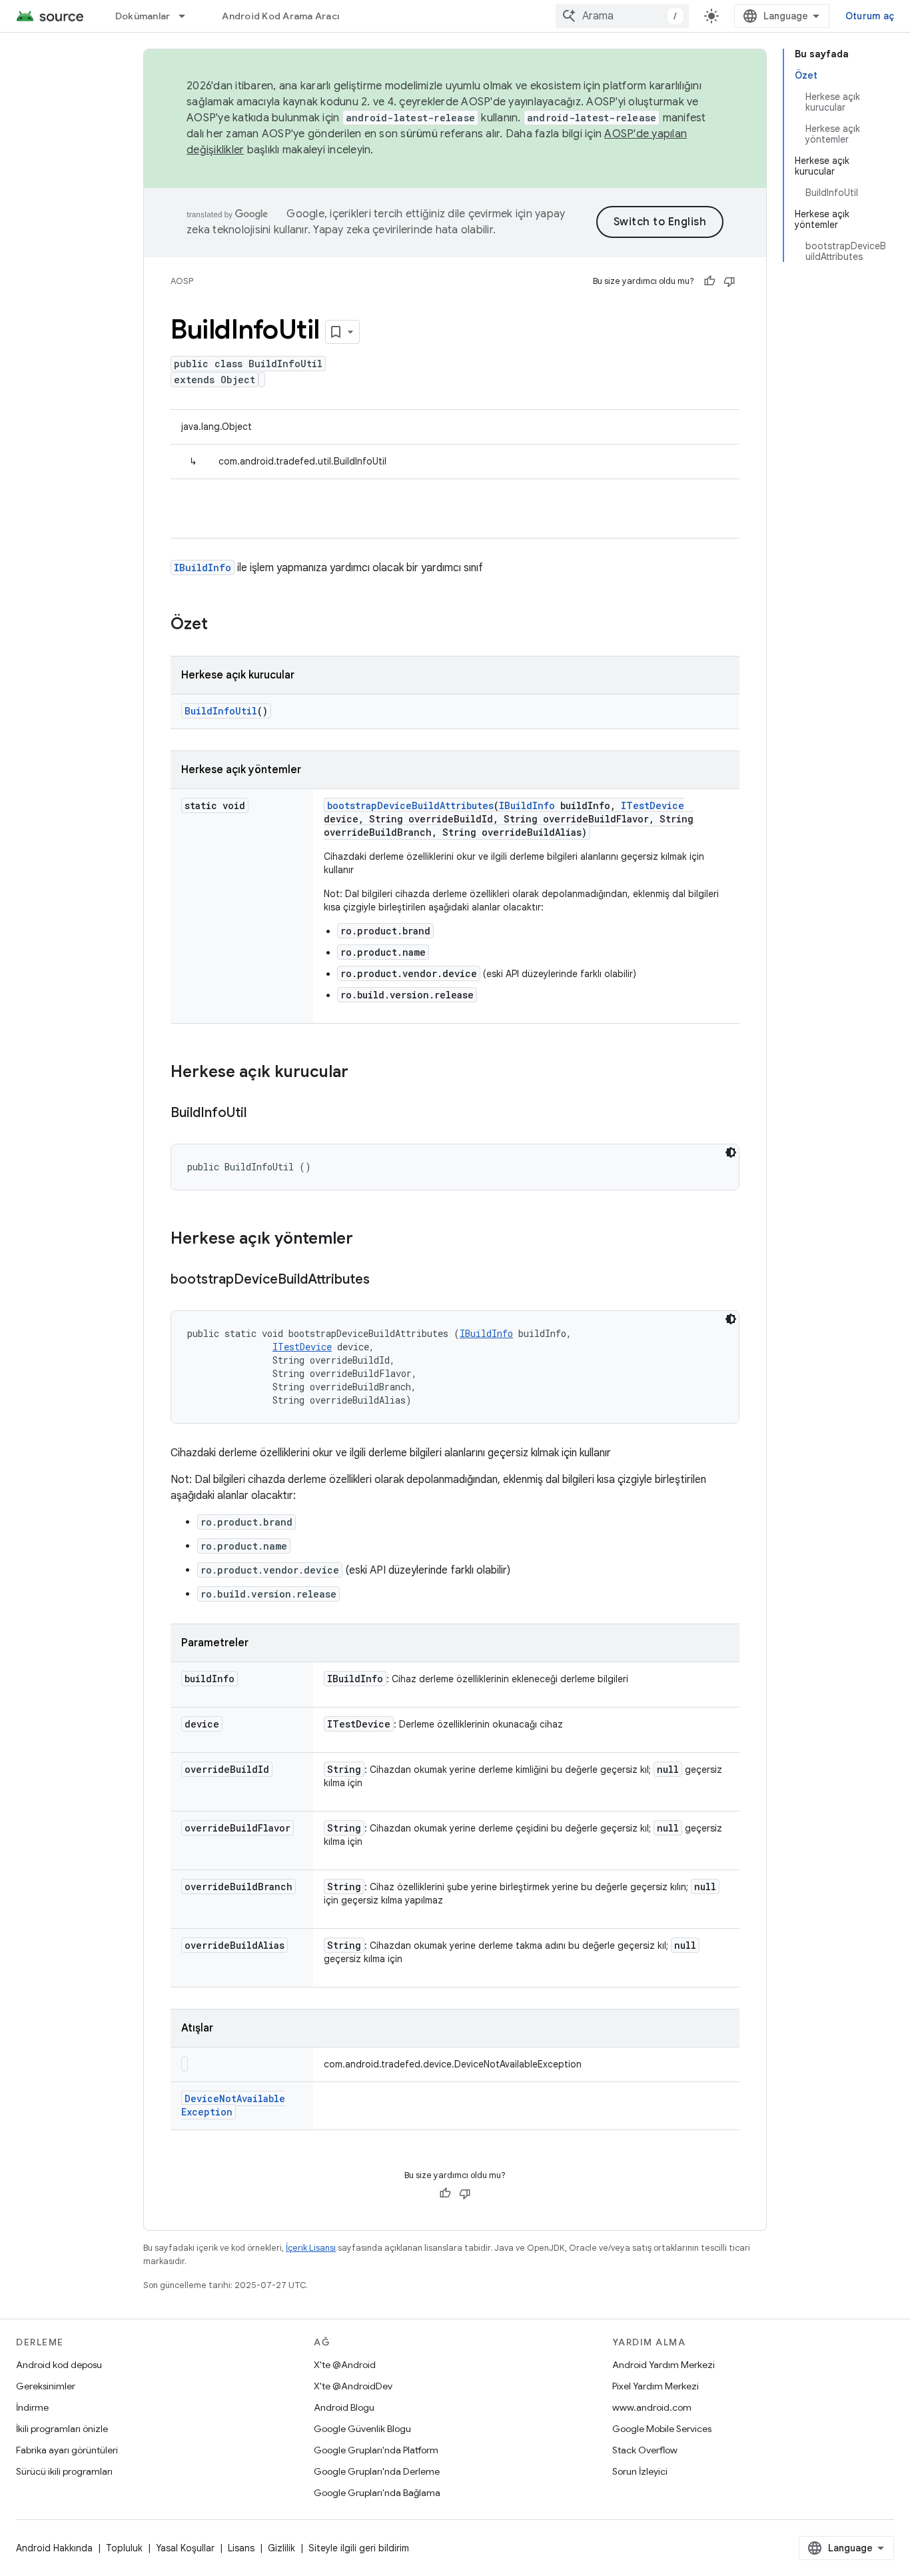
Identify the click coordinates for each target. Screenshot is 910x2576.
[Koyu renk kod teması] (731, 1152)
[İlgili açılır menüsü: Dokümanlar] (188, 16)
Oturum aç (870, 16)
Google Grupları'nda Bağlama (377, 2493)
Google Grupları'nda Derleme (377, 2471)
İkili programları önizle (62, 2429)
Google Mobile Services (662, 2429)
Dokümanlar (143, 16)
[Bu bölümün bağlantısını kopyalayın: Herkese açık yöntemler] (366, 1240)
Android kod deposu (59, 2365)
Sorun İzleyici (640, 2471)
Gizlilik (281, 2548)
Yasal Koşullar (185, 2548)
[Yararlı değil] (729, 281)
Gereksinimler (46, 2386)
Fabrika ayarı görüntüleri (67, 2450)
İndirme (32, 2407)
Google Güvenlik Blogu (362, 2429)
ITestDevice (653, 805)
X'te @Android (345, 2365)
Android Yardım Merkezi (664, 2365)
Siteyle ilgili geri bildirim (359, 2548)
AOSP (182, 281)
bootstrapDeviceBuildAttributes (410, 805)
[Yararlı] (709, 281)
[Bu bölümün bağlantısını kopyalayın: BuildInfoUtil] (260, 1114)
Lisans (241, 2548)
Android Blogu (344, 2407)
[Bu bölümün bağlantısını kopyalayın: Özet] (221, 625)
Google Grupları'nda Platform (376, 2450)
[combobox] (622, 16)
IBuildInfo (203, 568)
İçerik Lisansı (311, 2248)
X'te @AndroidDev (353, 2386)
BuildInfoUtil (221, 711)
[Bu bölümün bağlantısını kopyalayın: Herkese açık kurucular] (362, 1073)
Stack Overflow (645, 2450)
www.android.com (652, 2407)
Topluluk (124, 2548)
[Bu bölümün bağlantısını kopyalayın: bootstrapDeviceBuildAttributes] (383, 1280)
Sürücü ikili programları (64, 2471)
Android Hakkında (54, 2548)
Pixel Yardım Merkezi (656, 2386)
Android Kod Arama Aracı (280, 16)
